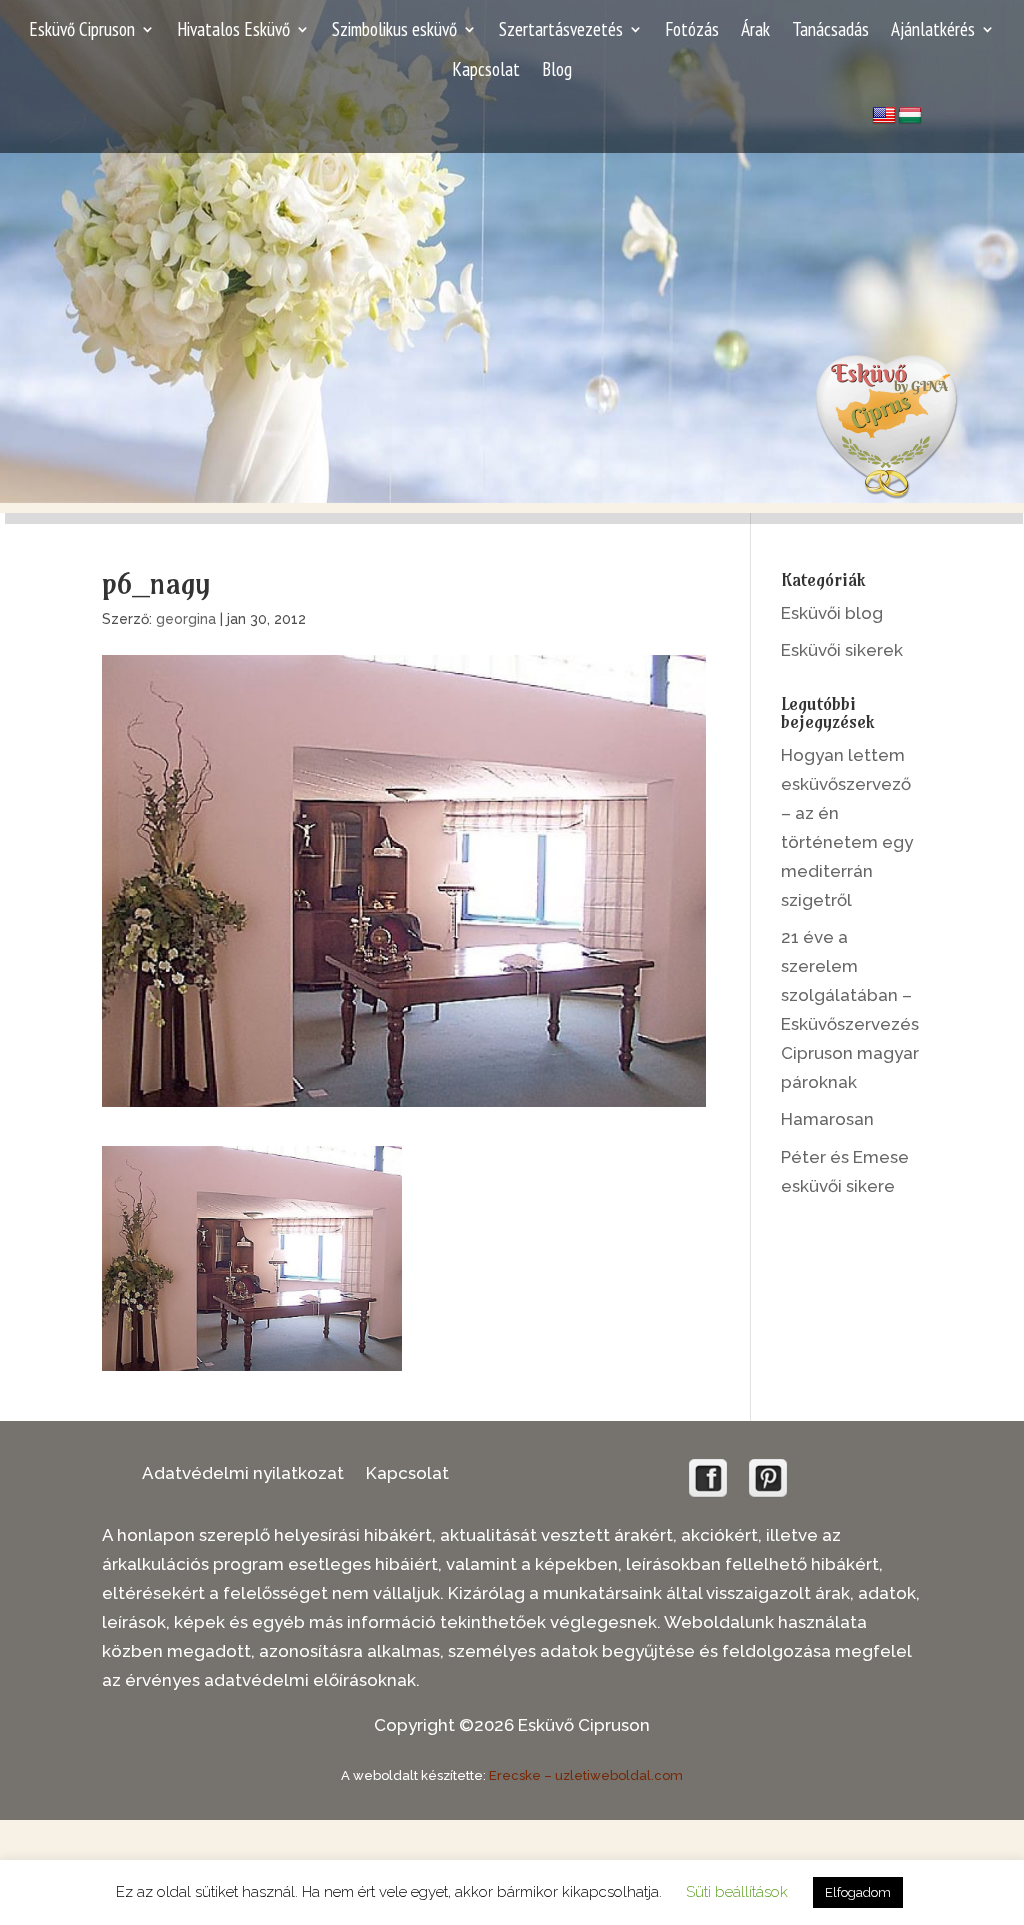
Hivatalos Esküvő (233, 31)
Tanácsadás (830, 31)
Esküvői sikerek (842, 650)
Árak (755, 31)
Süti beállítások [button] (737, 1892)
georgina (186, 619)
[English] (884, 116)
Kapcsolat (486, 71)
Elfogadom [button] (858, 1892)
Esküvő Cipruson (82, 31)
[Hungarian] (910, 116)
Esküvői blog (832, 613)
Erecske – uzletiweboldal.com (586, 1775)
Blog (557, 71)
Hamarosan (827, 1119)
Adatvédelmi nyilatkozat (243, 1474)
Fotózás (692, 31)
